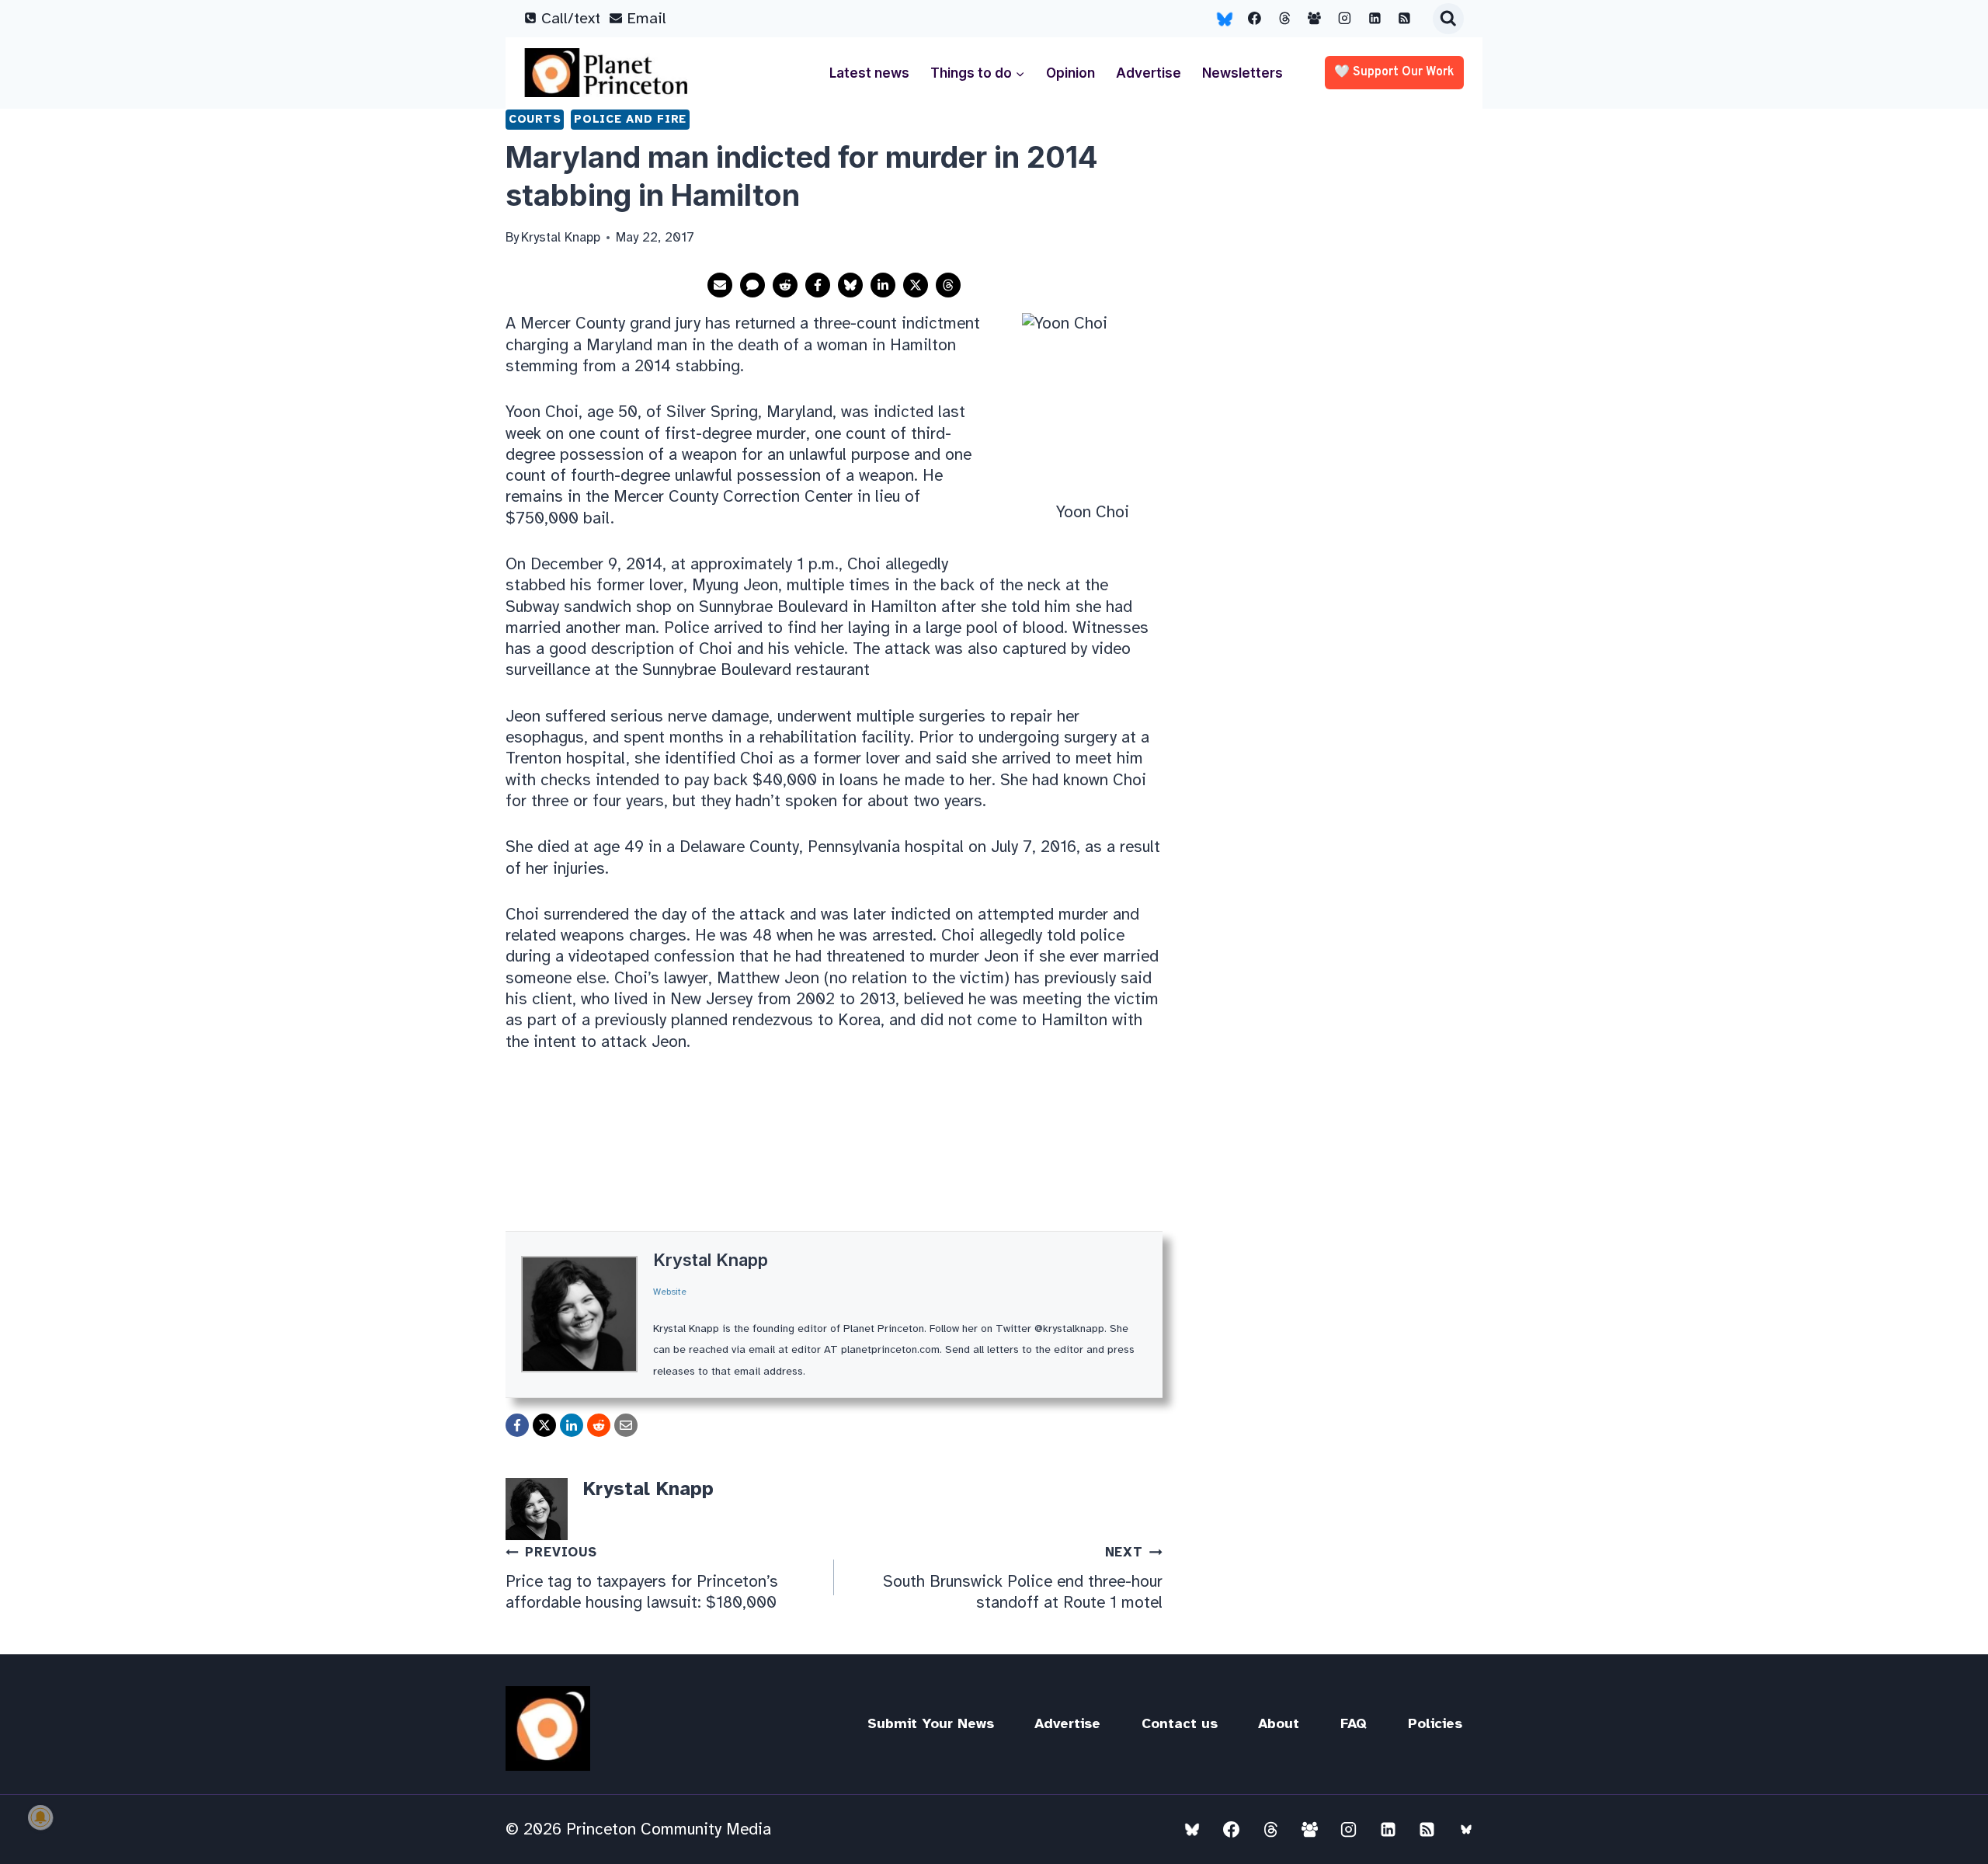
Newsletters (1242, 73)
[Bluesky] (1225, 19)
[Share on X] (916, 285)
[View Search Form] (1448, 19)
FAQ (1354, 1723)
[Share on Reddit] (785, 285)
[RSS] (1405, 19)
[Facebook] (1255, 19)
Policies (1435, 1723)
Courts (535, 119)
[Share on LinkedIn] (883, 285)
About (1279, 1723)
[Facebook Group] (1315, 19)
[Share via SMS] (752, 285)
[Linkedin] (1375, 19)
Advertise (1149, 73)
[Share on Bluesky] (850, 285)
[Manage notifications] (40, 1817)
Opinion (1070, 73)
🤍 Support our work (1394, 72)
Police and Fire (630, 119)
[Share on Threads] (948, 285)
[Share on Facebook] (818, 285)
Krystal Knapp (711, 1260)
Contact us (1180, 1723)
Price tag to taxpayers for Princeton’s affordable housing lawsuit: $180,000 (642, 1578)
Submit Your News (931, 1723)
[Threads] (1284, 19)
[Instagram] (1345, 19)
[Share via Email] (720, 285)
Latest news (869, 73)
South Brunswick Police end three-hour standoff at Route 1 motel (1023, 1578)
